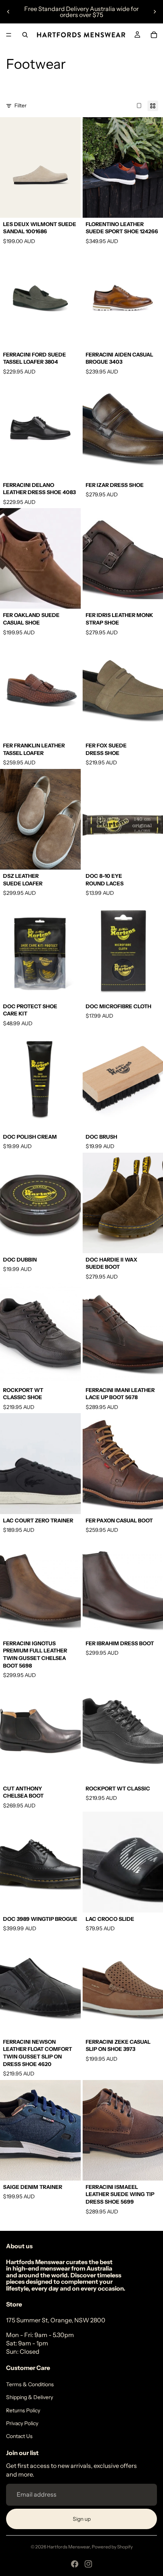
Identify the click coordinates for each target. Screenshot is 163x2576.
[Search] (25, 35)
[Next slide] (155, 12)
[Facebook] (75, 2564)
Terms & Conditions (30, 2384)
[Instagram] (88, 2564)
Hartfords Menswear (68, 2547)
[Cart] (154, 35)
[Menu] (9, 35)
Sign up (82, 2519)
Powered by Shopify (112, 2547)
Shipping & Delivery (30, 2397)
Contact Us (19, 2436)
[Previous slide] (8, 12)
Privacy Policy (22, 2423)
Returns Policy (23, 2410)
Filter (20, 105)
